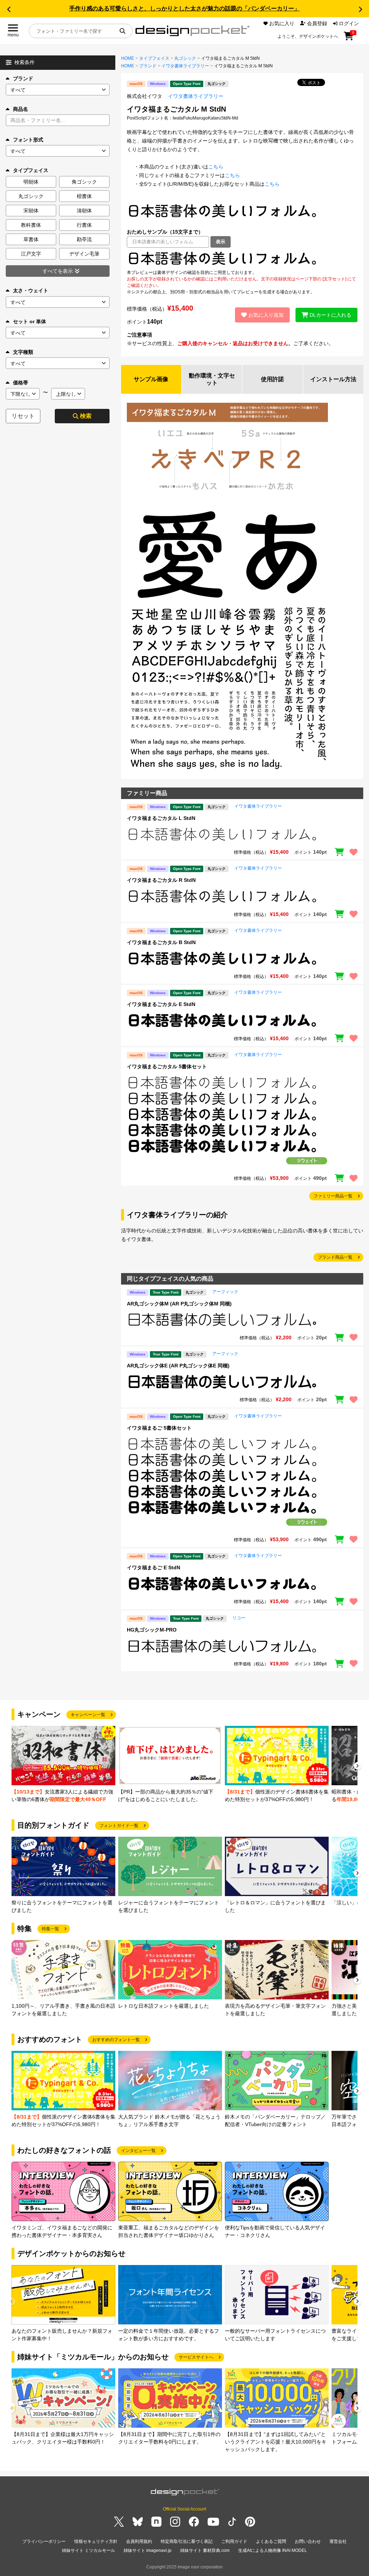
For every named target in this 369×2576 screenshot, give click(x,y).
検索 (86, 416)
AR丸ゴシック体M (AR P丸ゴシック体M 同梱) (179, 1304)
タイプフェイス (154, 58)
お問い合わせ (308, 2541)
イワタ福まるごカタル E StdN (161, 1004)
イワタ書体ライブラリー (185, 66)
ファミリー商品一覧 (333, 1196)
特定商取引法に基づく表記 (187, 2541)
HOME (128, 58)
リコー (239, 1618)
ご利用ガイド (234, 2541)
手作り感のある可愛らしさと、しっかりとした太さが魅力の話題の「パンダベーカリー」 (184, 8)
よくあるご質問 (271, 2541)
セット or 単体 (30, 321)
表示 (221, 242)
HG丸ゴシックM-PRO (152, 1630)
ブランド (23, 78)
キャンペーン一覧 (88, 1715)
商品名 (21, 109)
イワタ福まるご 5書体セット (159, 1428)
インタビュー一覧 (138, 2151)
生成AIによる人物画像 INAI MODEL (273, 2550)
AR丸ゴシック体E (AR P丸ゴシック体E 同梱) (178, 1366)
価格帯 (21, 383)
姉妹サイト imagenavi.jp (148, 2550)
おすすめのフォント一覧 (116, 2040)
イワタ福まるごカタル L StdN (161, 818)
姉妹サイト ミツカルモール (88, 2550)
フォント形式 (28, 140)
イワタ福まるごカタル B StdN (161, 942)
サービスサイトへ (196, 2357)
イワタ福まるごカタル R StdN (161, 880)
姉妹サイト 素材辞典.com (205, 2550)
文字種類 (23, 352)
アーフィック (225, 1292)
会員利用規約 (139, 2541)
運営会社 (338, 2541)
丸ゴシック (185, 58)
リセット (23, 416)
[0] (349, 39)
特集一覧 (50, 1929)
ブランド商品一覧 (335, 1257)
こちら (216, 167)
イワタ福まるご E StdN (154, 1567)
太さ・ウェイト (31, 290)
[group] (63, 1765)
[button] (9, 9)
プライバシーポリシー (44, 2541)
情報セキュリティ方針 (96, 2541)
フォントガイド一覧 (119, 1826)
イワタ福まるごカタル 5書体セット (167, 1066)
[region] (242, 258)
